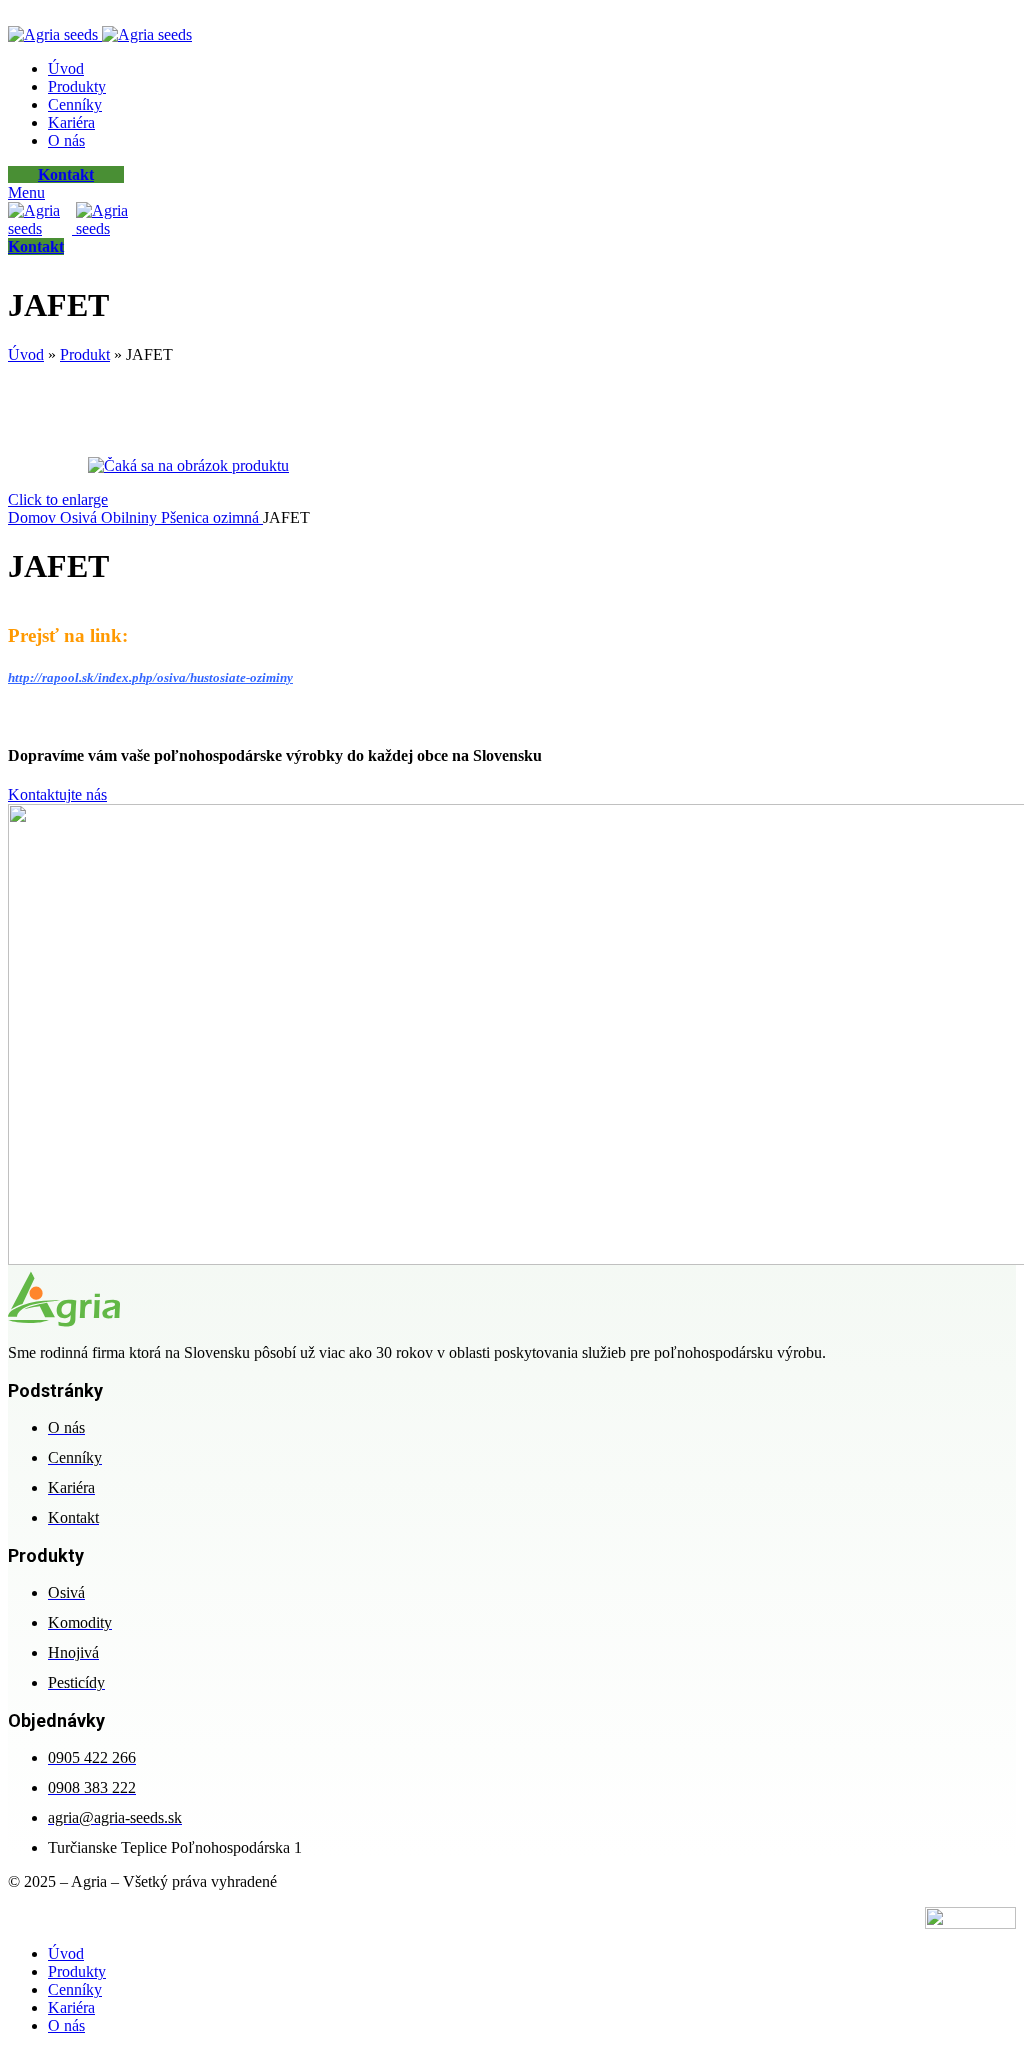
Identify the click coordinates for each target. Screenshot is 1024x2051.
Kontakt (66, 174)
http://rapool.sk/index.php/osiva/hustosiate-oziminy (150, 677)
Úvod (26, 354)
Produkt (85, 354)
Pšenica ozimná (212, 517)
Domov (34, 517)
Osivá (80, 517)
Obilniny (131, 517)
